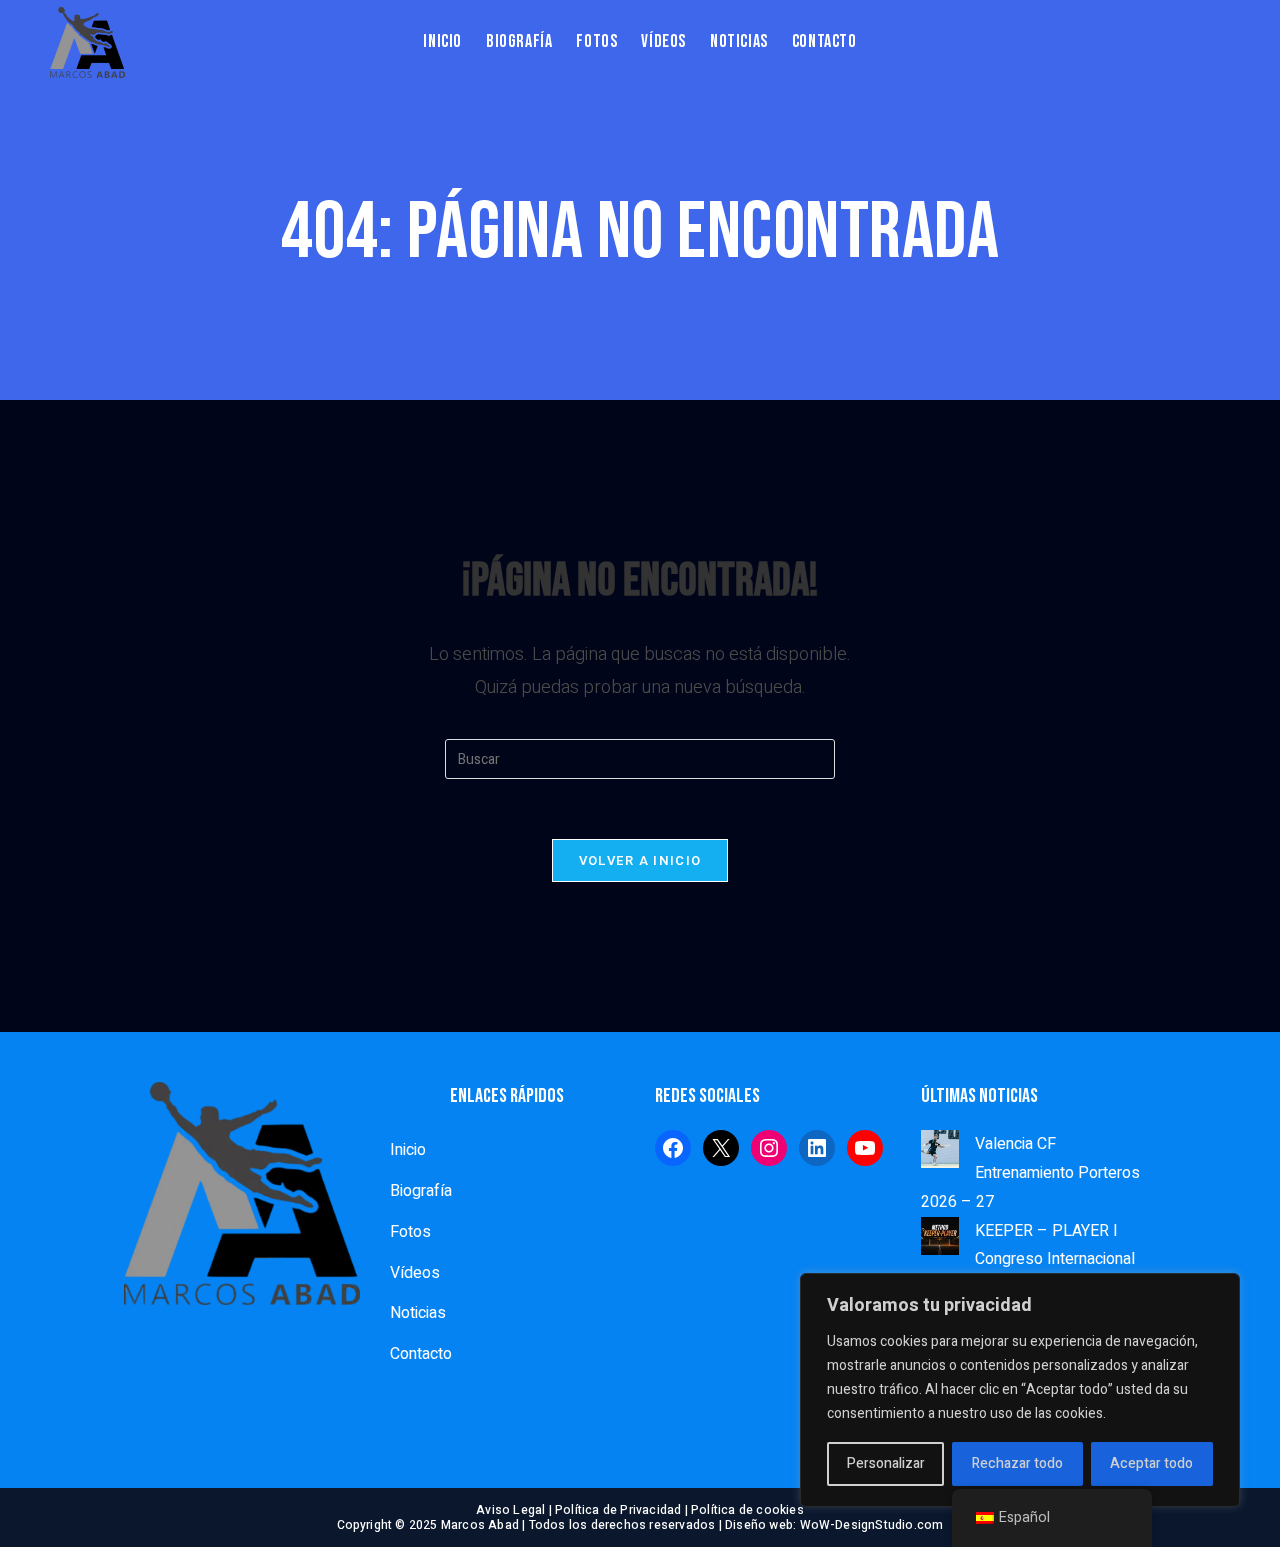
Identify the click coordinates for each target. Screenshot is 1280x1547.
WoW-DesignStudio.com (872, 1525)
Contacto (421, 1354)
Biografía (421, 1191)
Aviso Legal (510, 1510)
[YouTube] (865, 1148)
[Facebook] (673, 1148)
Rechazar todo (1017, 1463)
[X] (721, 1148)
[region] (1020, 1390)
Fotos (410, 1232)
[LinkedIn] (817, 1148)
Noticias (418, 1313)
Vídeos (415, 1273)
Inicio (408, 1150)
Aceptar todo (1151, 1463)
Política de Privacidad (618, 1510)
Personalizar (886, 1463)
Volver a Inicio (640, 860)
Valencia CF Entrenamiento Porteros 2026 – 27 (1030, 1173)
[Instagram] (769, 1148)
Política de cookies (747, 1510)
